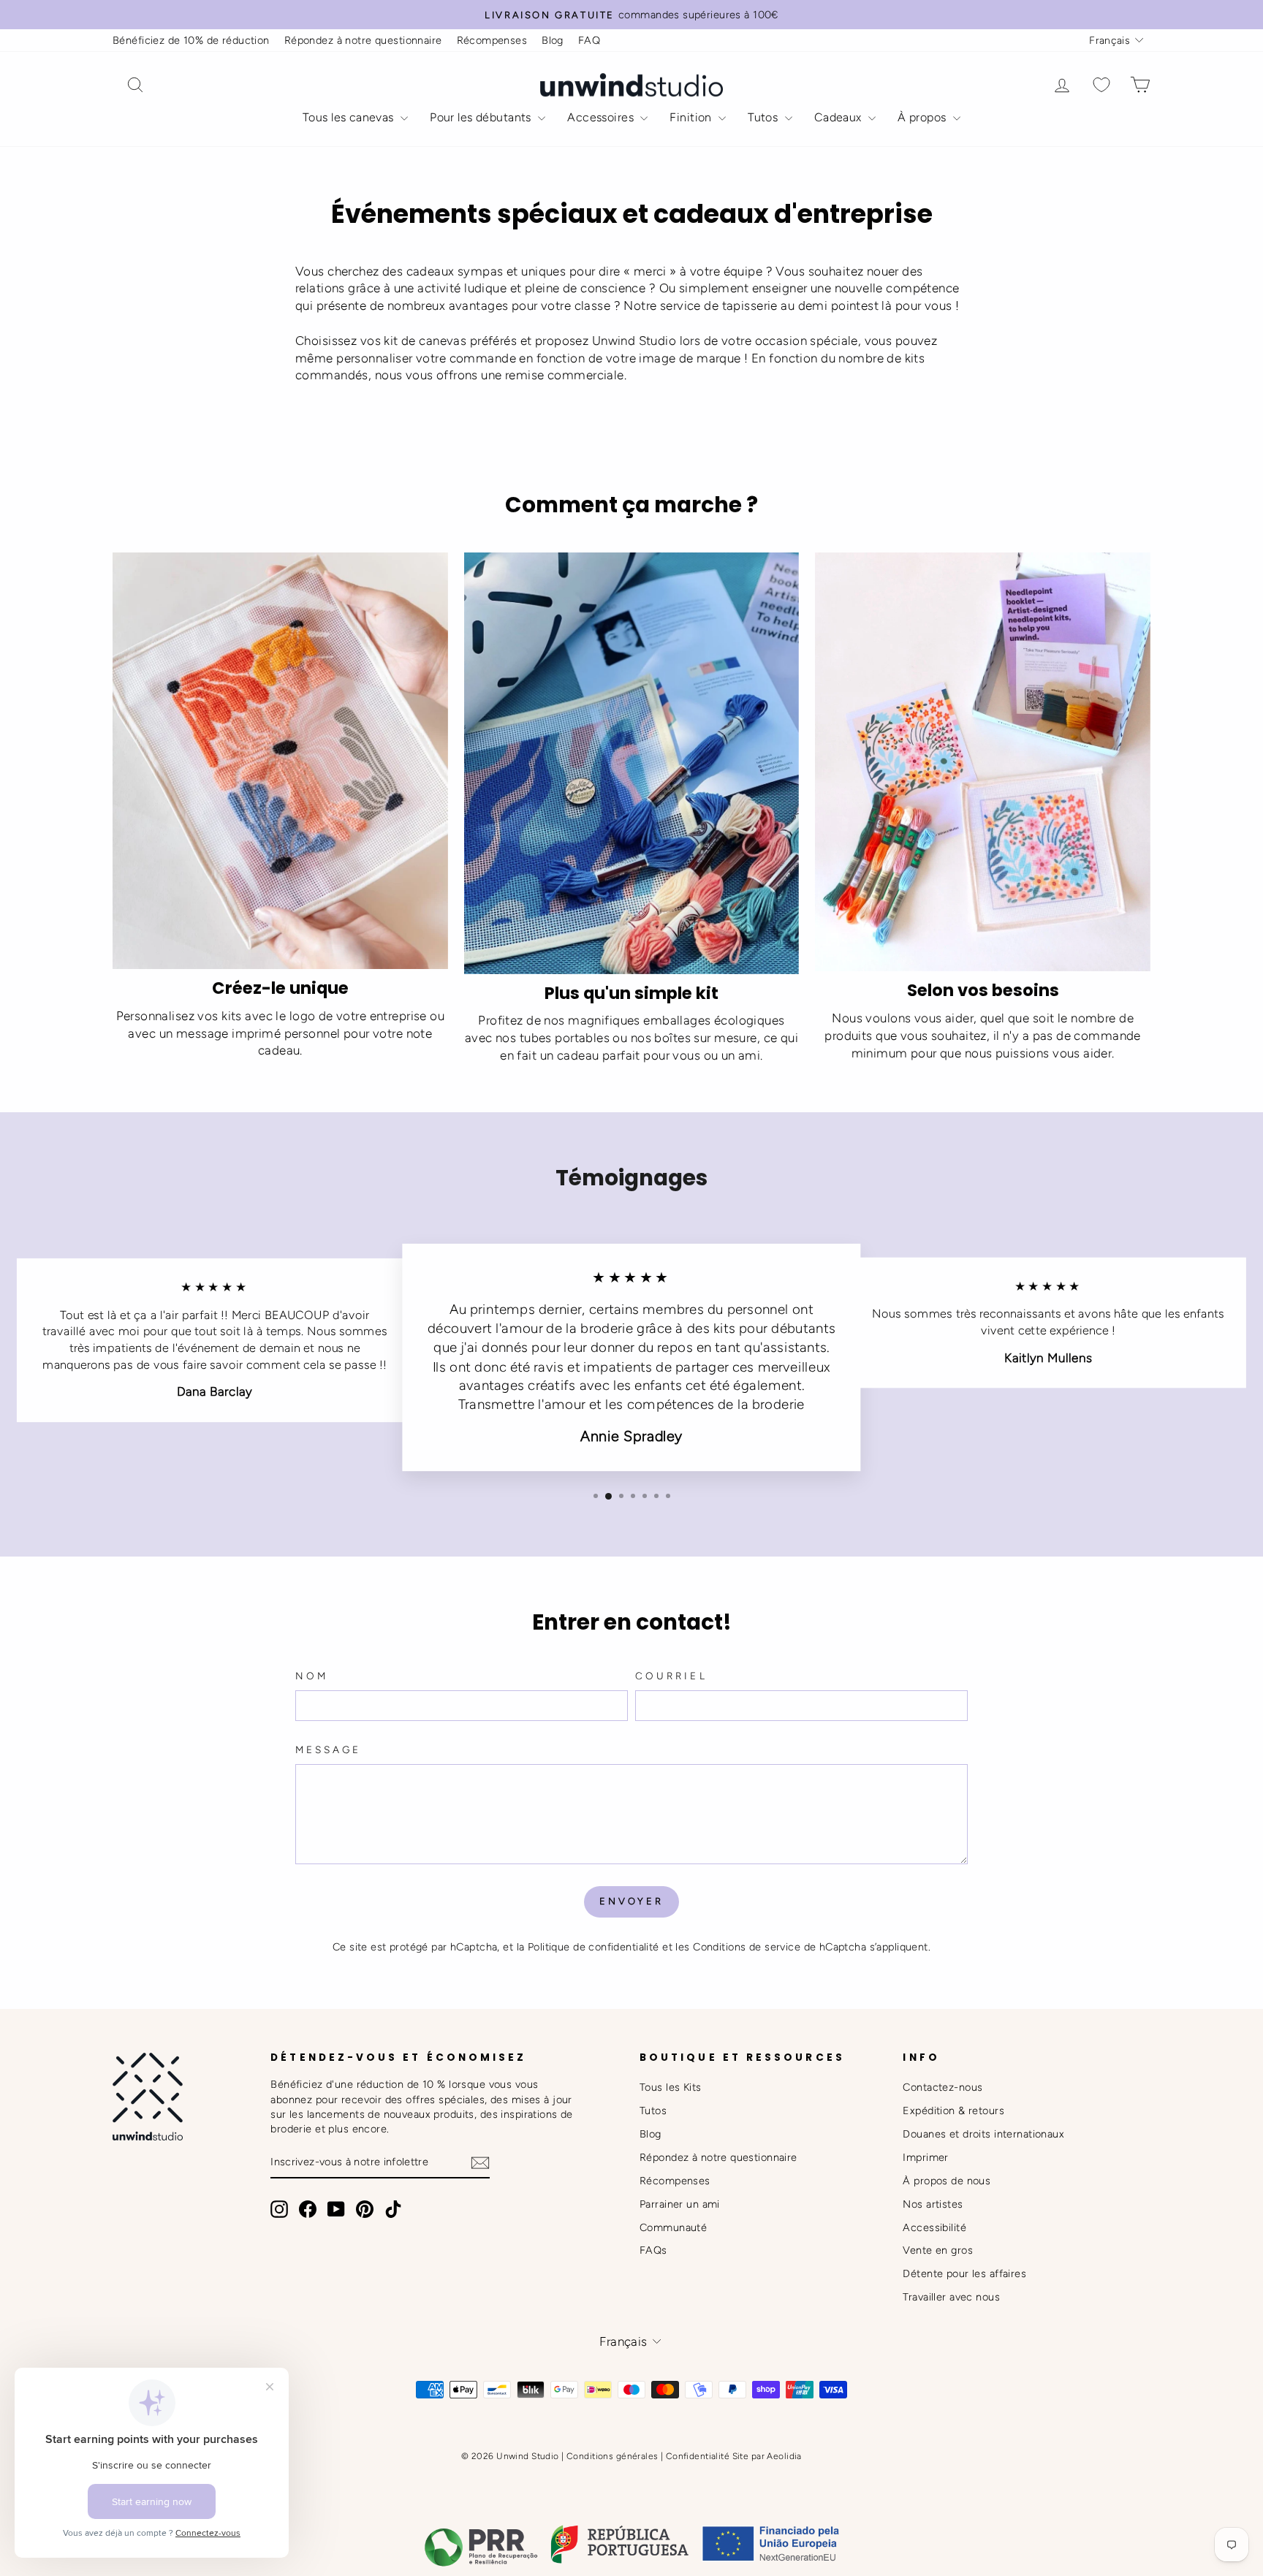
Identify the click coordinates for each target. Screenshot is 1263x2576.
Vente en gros (938, 2250)
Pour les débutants (482, 117)
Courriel (671, 1676)
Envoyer (631, 1901)
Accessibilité (934, 2227)
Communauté (673, 2227)
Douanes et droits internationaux (983, 2134)
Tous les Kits (671, 2087)
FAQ (589, 40)
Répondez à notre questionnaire (363, 40)
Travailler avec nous (951, 2297)
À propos (923, 117)
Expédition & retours (953, 2110)
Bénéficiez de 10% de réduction (191, 40)
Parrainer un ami (680, 2204)
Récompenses (492, 40)
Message (329, 1749)
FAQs (653, 2250)
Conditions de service (747, 1947)
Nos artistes (933, 2204)
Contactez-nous (942, 2087)
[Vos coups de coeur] (1101, 85)
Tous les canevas (350, 117)
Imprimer (925, 2157)
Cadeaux (839, 117)
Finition (692, 117)
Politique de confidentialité (593, 1947)
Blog (553, 40)
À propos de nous (947, 2181)
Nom (312, 1676)
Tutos (765, 117)
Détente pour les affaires (964, 2273)
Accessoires (602, 117)
